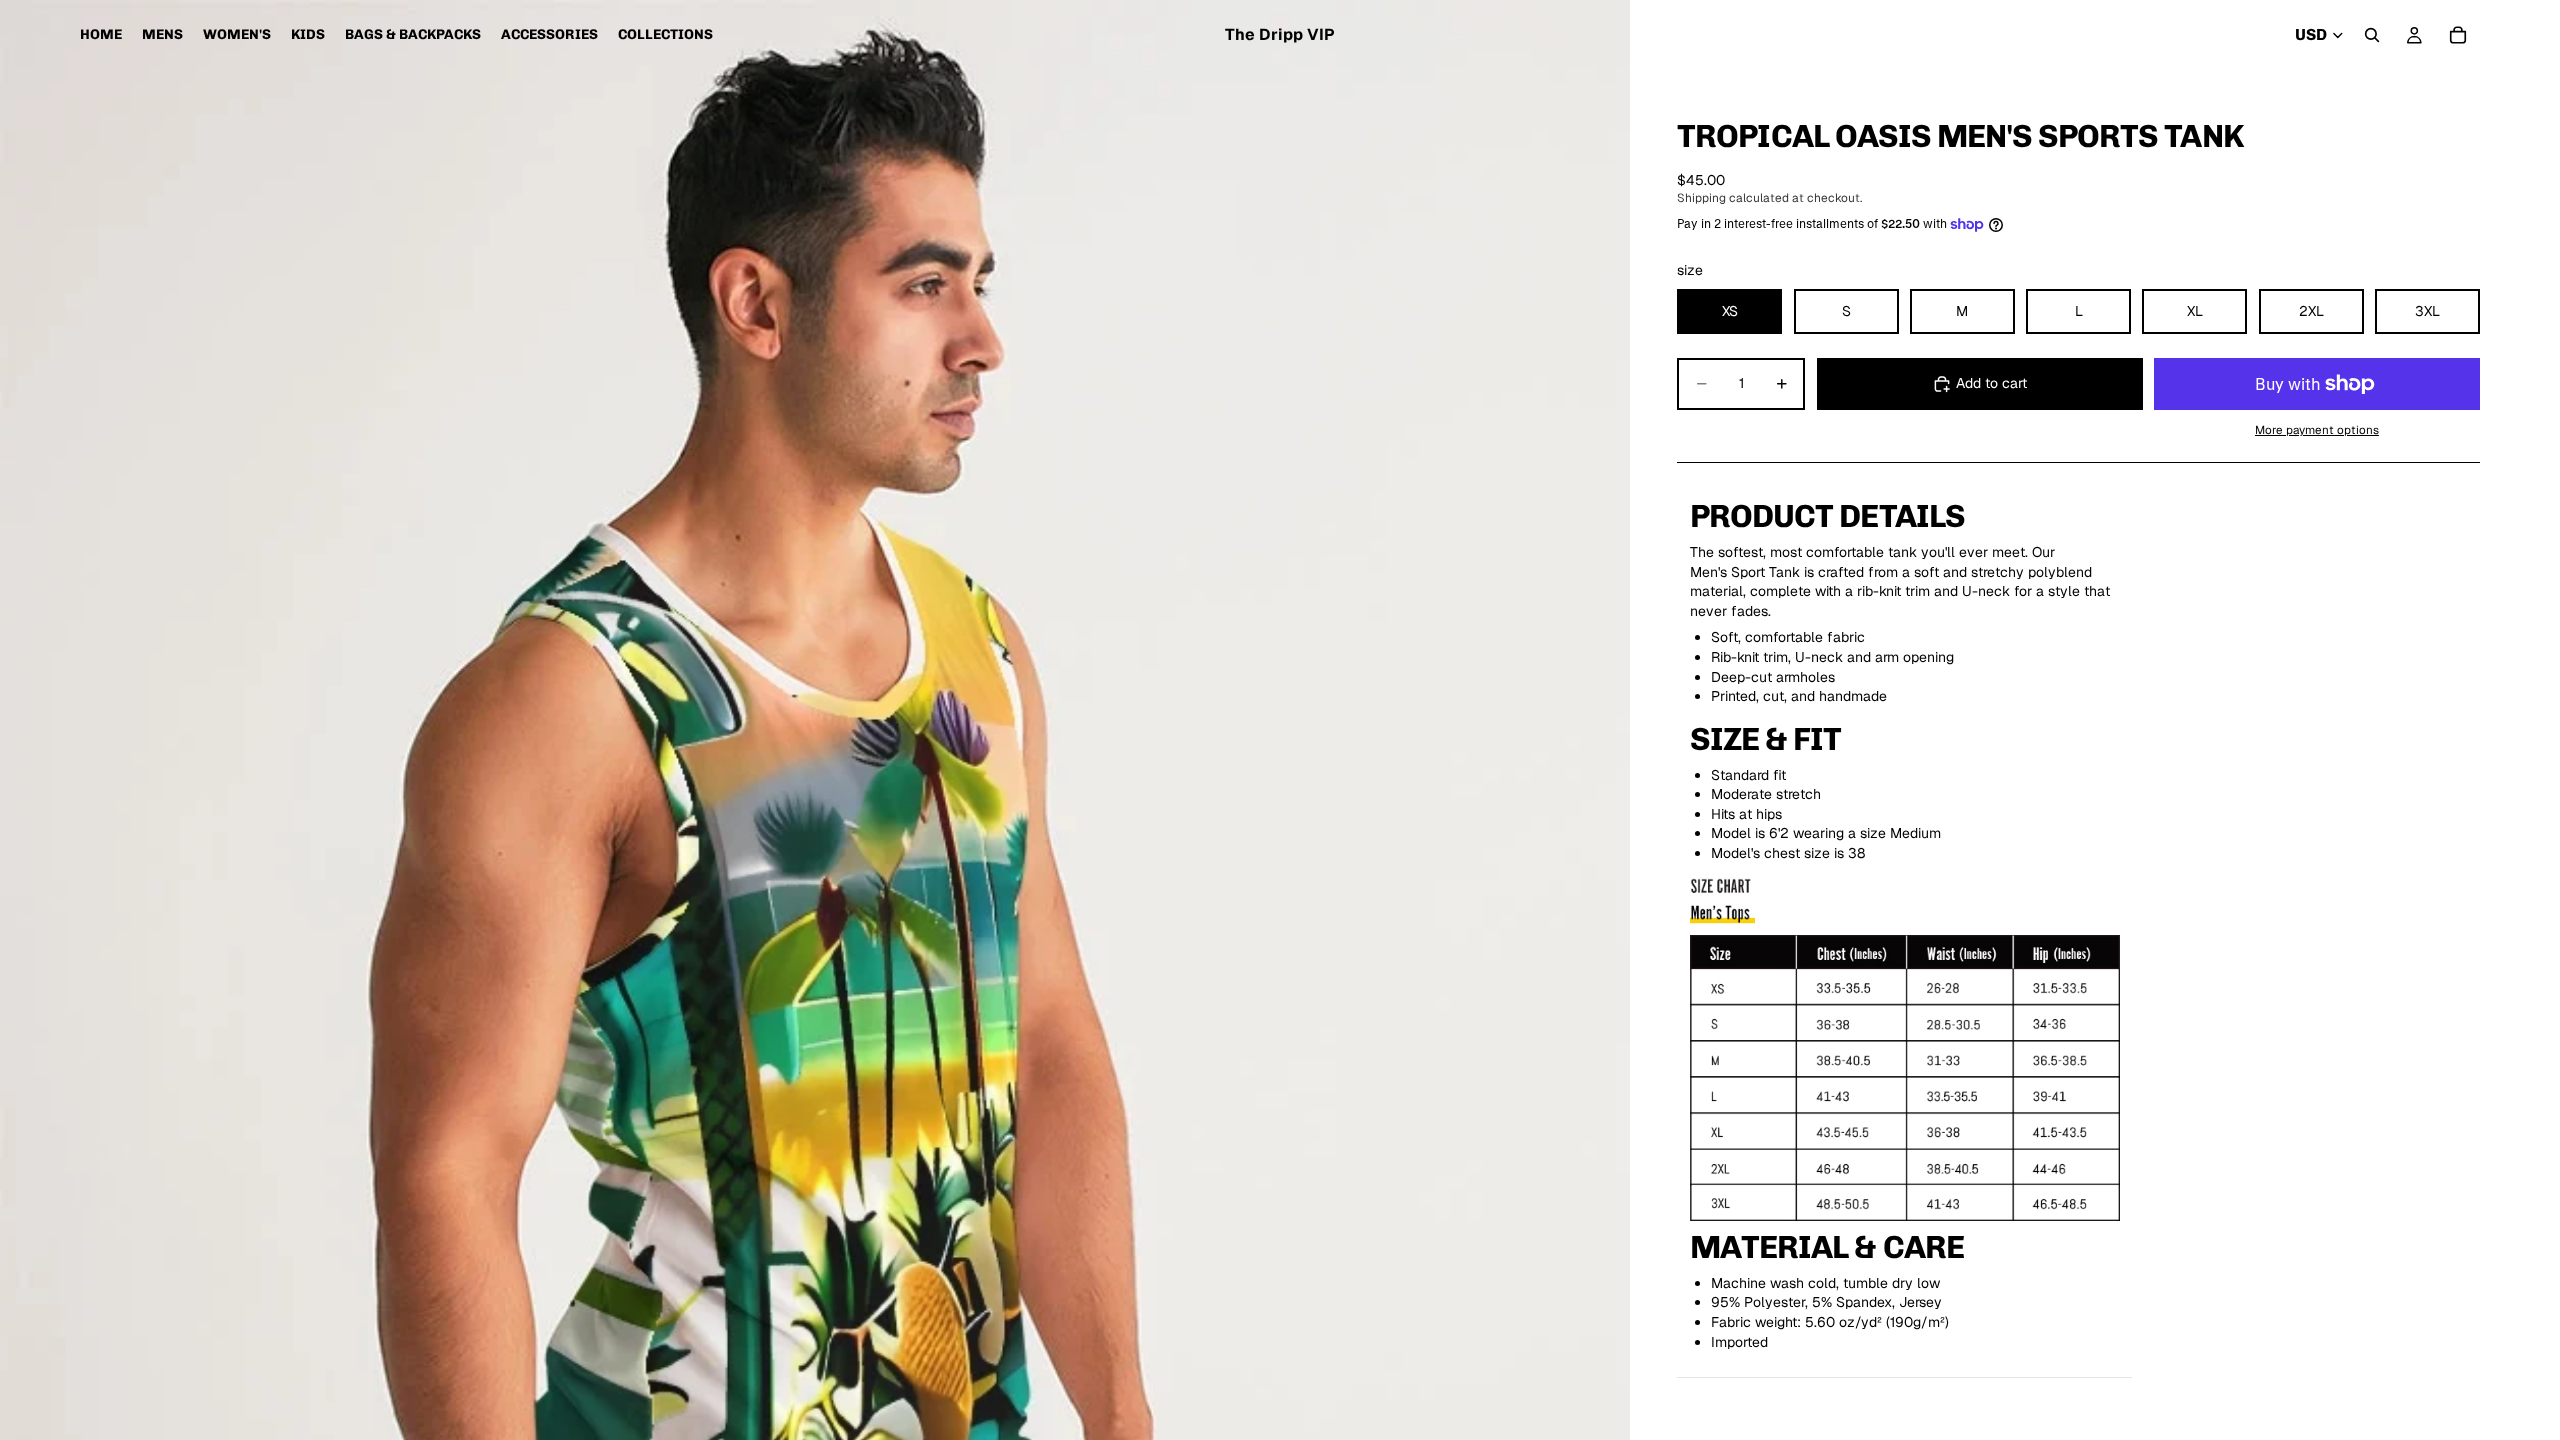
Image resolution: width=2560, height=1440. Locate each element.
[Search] (2372, 35)
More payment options (2317, 429)
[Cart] (2458, 35)
